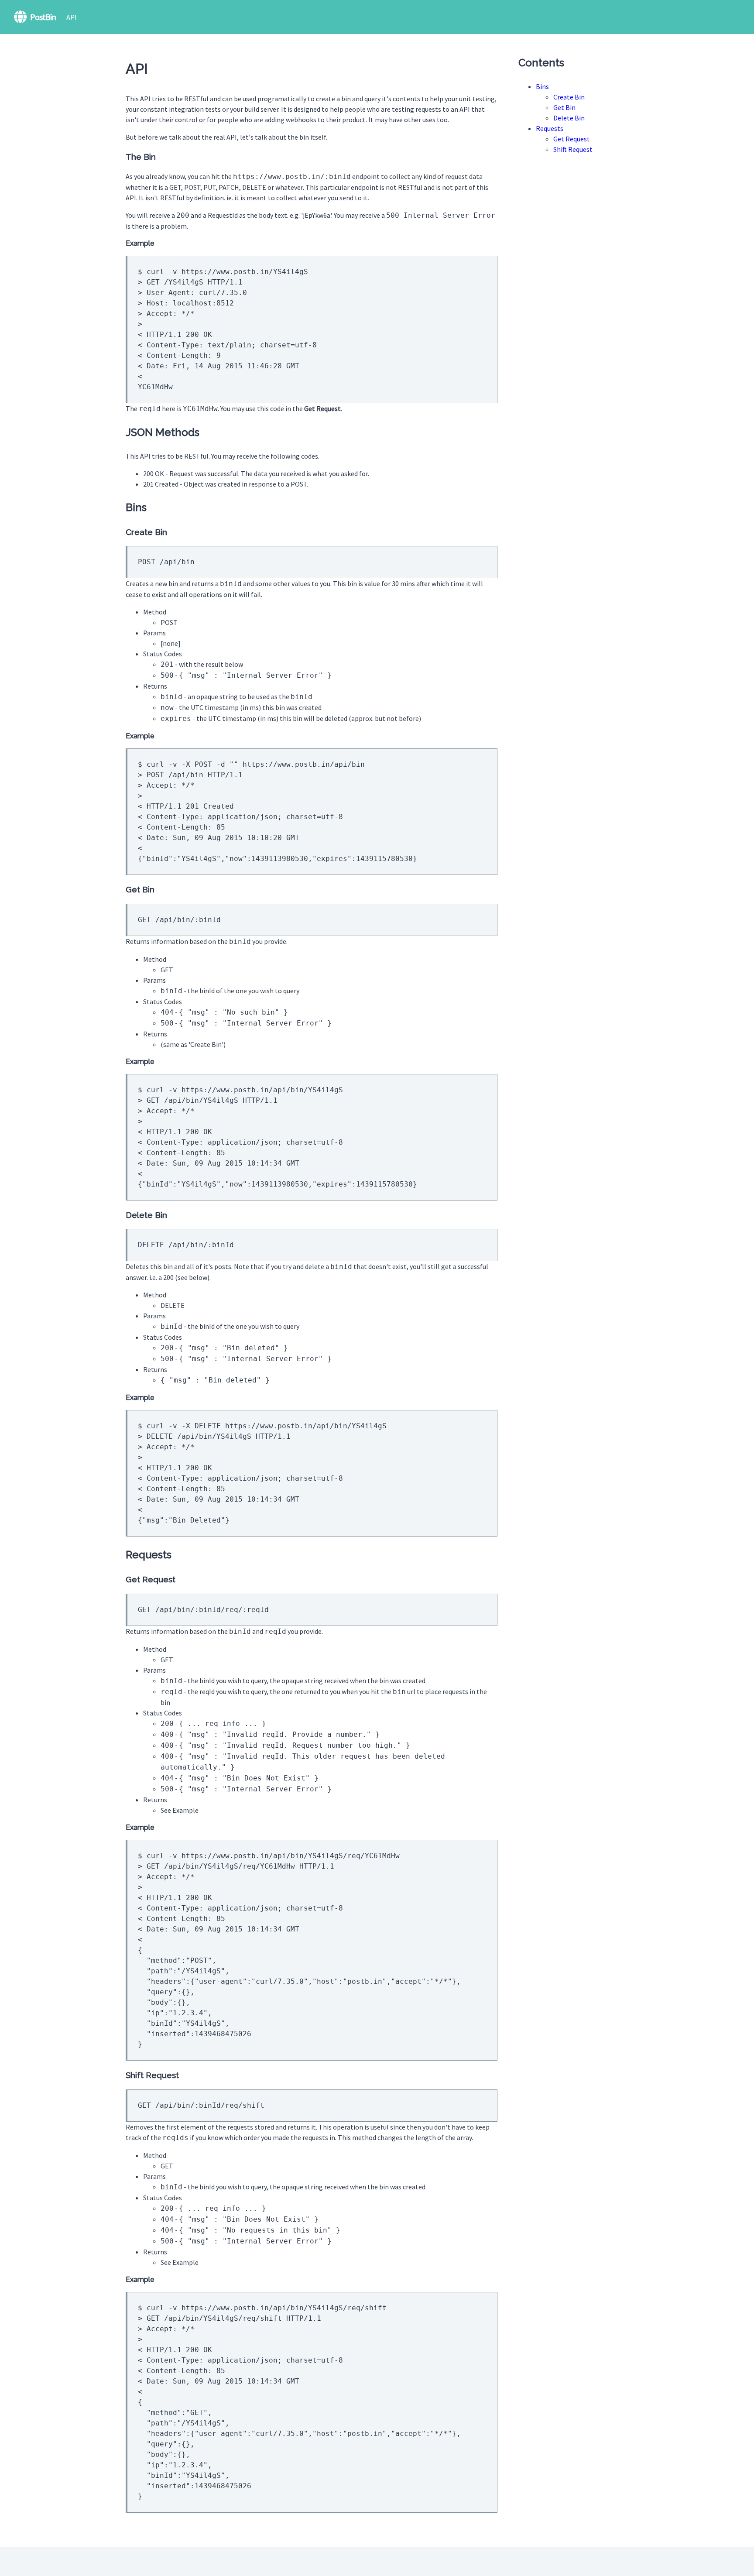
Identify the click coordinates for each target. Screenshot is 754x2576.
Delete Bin (569, 118)
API (72, 17)
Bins (542, 86)
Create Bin (569, 97)
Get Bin (564, 107)
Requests (550, 128)
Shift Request (573, 149)
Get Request (572, 139)
